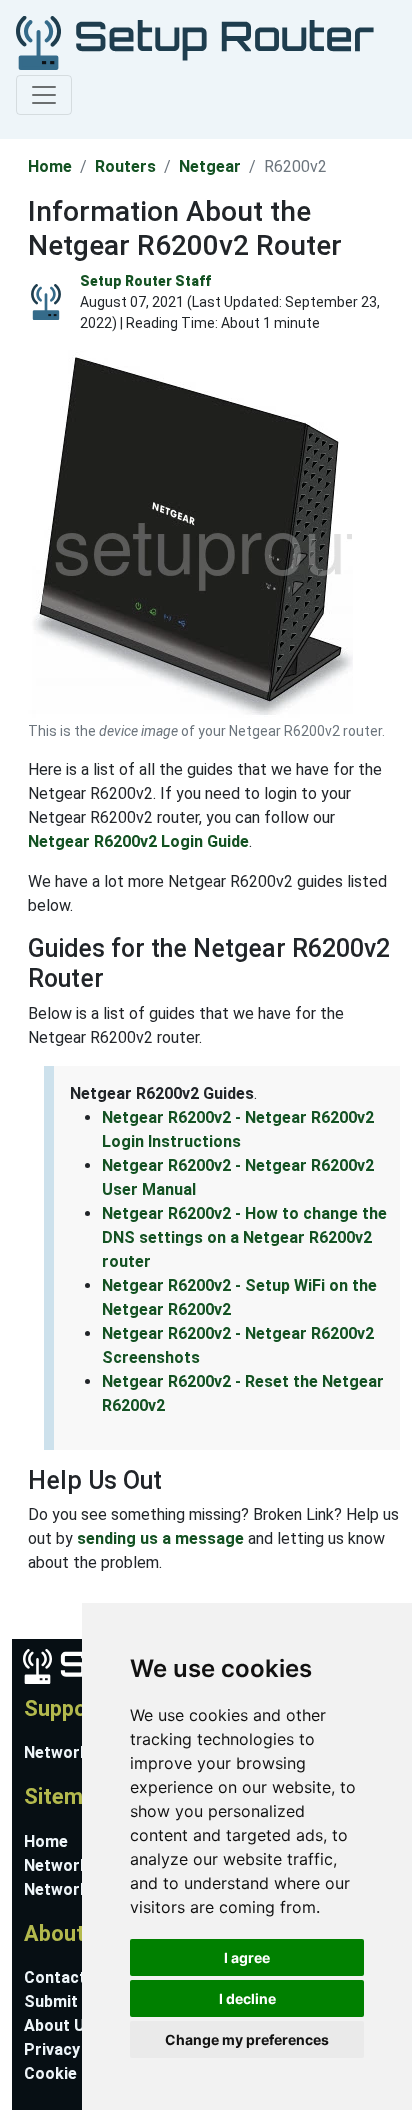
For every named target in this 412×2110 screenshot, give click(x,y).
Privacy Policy (77, 2049)
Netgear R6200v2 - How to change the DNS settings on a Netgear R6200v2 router (244, 1237)
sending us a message (160, 1538)
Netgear (210, 166)
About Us (59, 2025)
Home (50, 166)
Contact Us (67, 1977)
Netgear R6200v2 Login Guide (138, 841)
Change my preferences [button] (247, 2039)
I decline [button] (247, 1998)
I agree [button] (247, 1957)
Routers (125, 166)
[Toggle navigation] (44, 95)
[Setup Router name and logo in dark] (195, 41)
